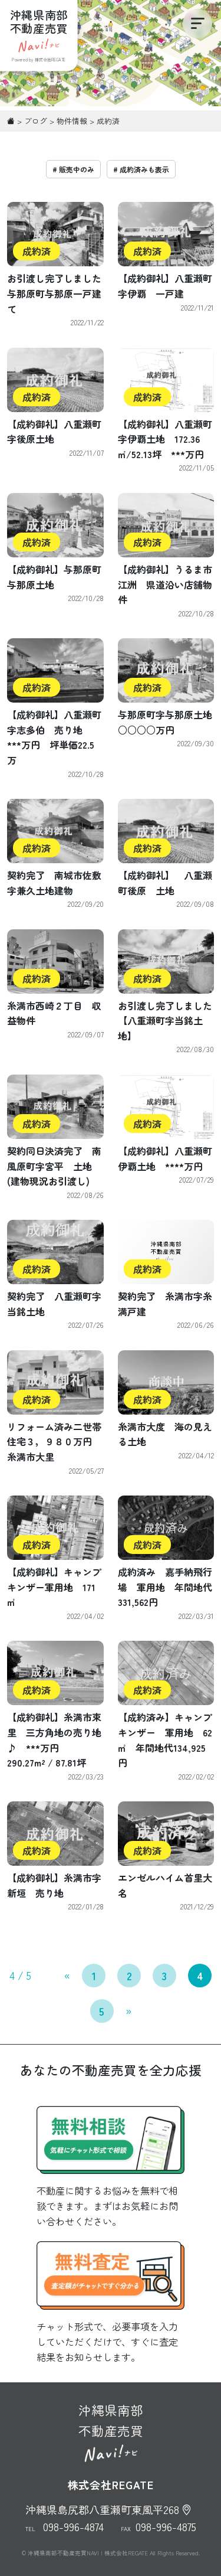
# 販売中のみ (73, 169)
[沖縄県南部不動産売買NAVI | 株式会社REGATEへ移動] (11, 121)
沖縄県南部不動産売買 (111, 2420)
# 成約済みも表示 (141, 169)
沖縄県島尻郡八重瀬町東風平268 (102, 2509)
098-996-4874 (73, 2526)
